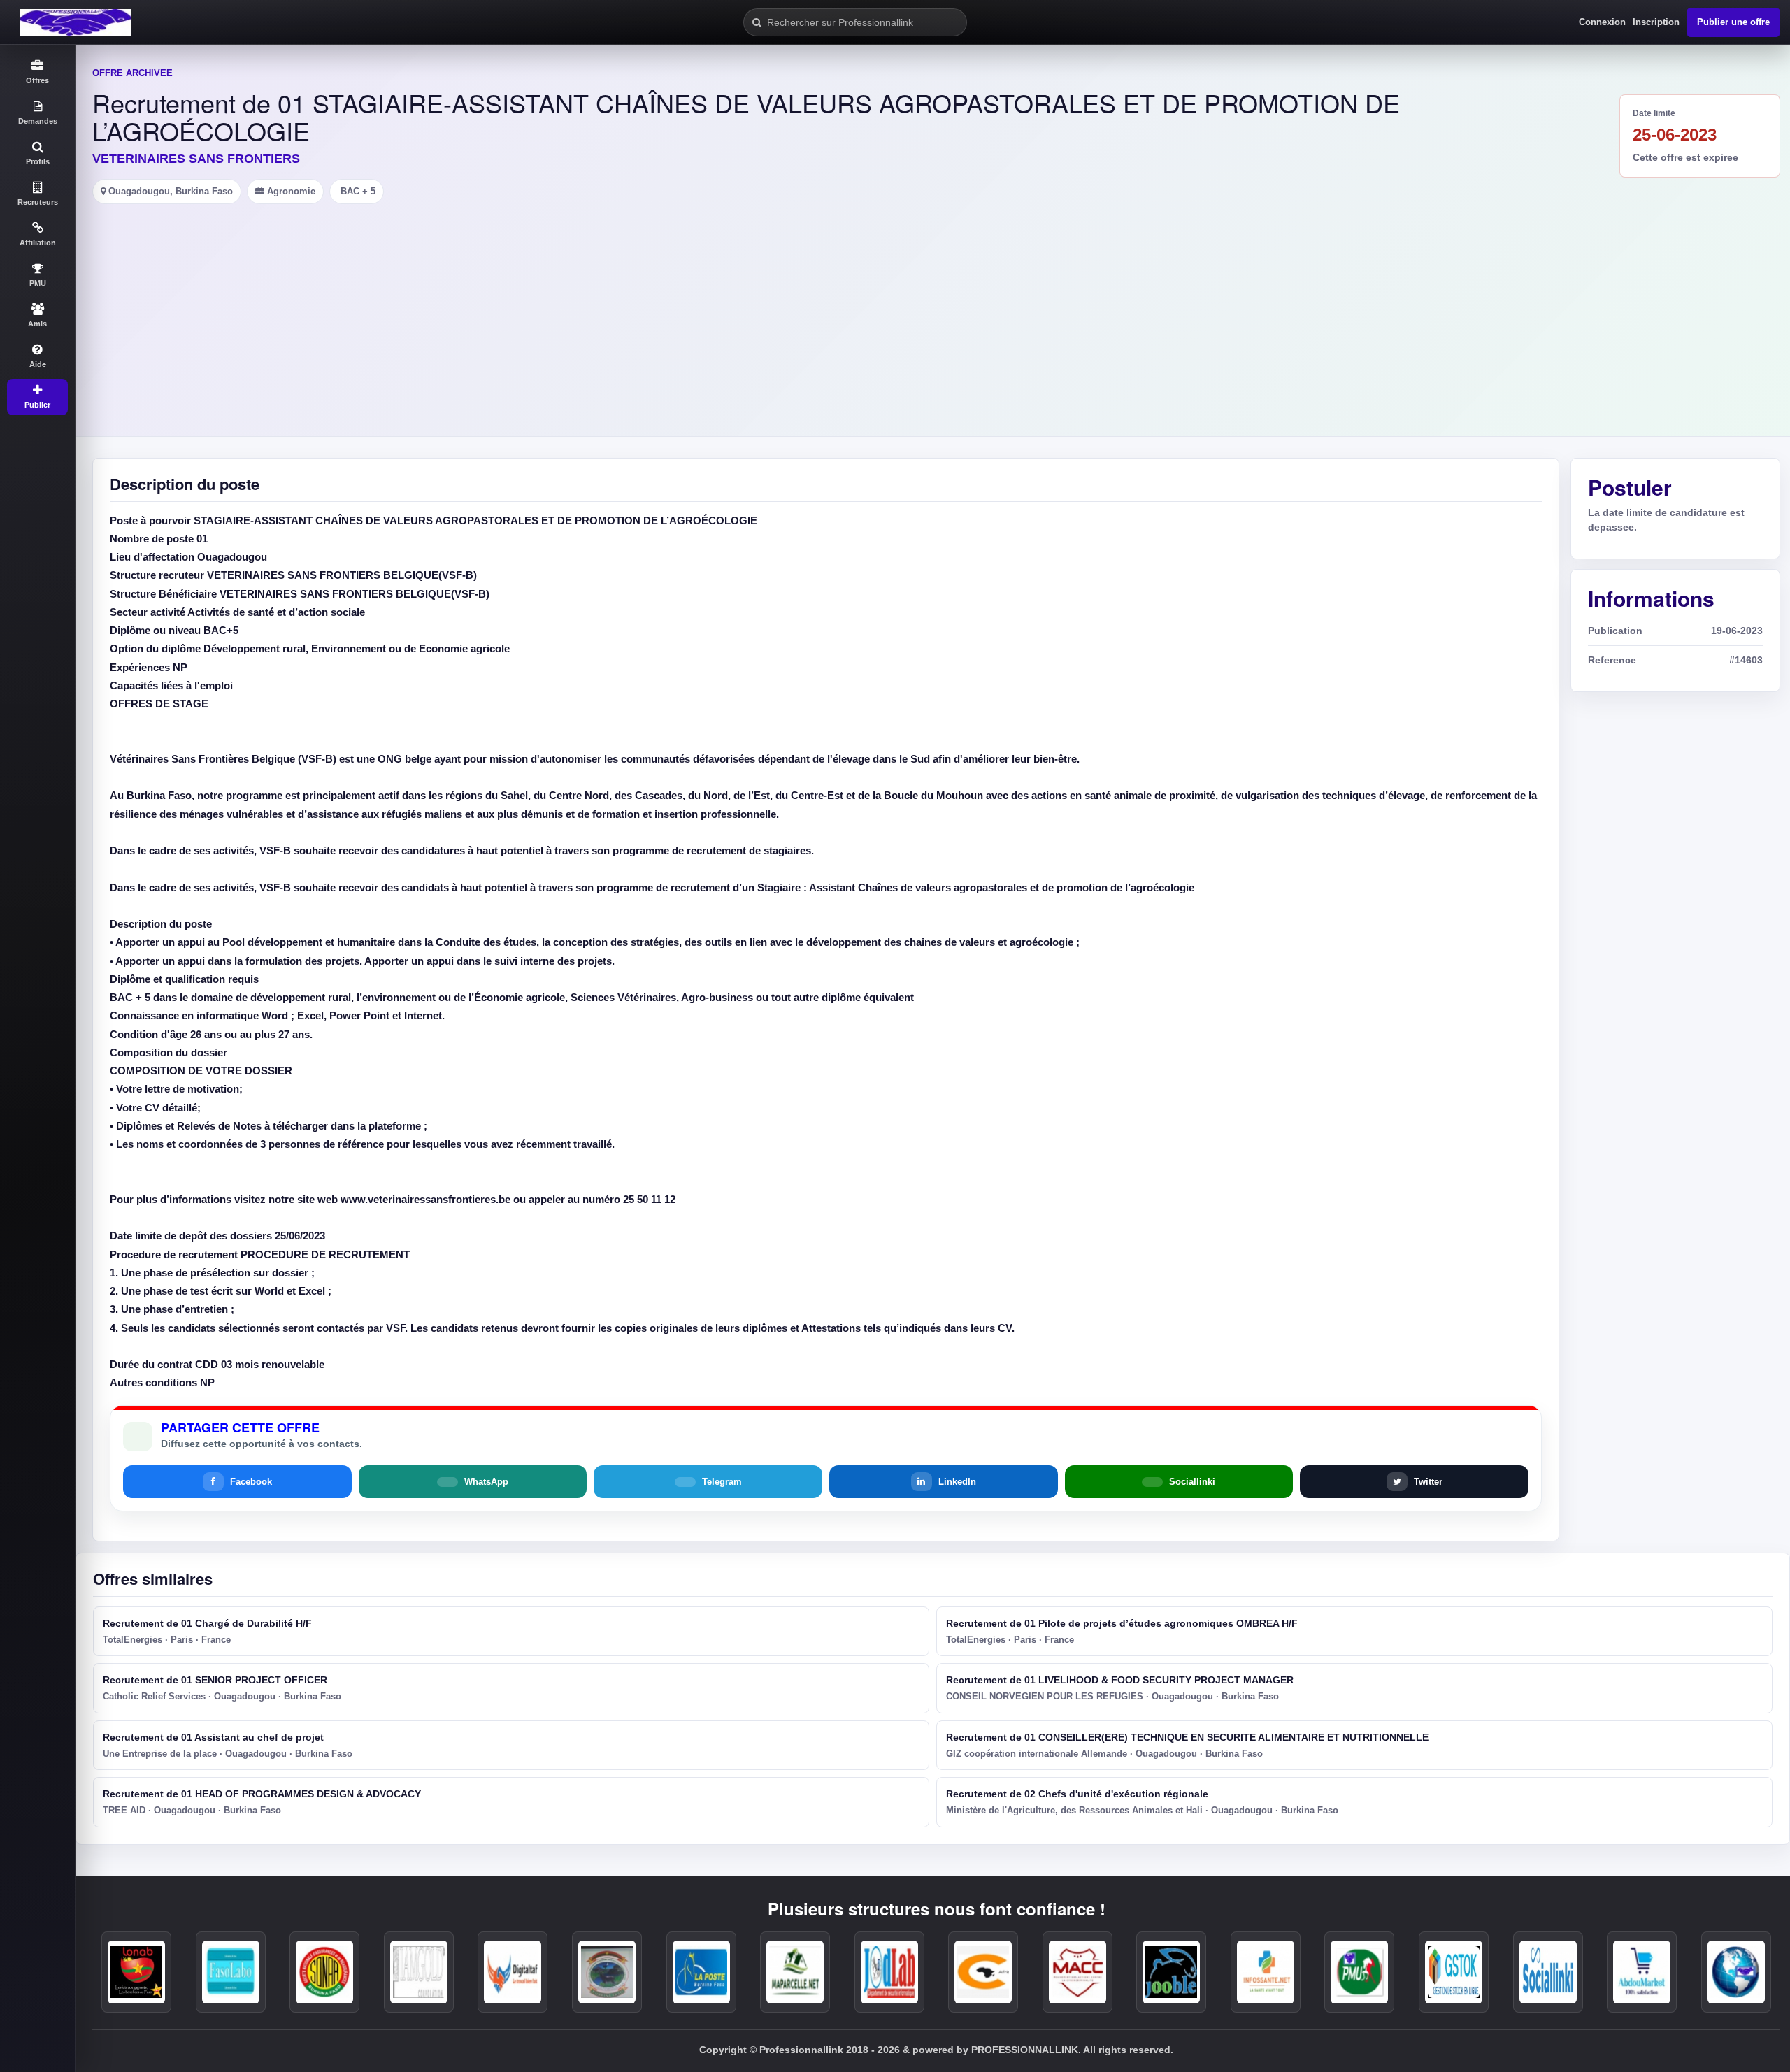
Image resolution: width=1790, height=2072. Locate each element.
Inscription (1656, 22)
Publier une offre (1733, 22)
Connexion (1602, 22)
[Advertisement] (933, 309)
